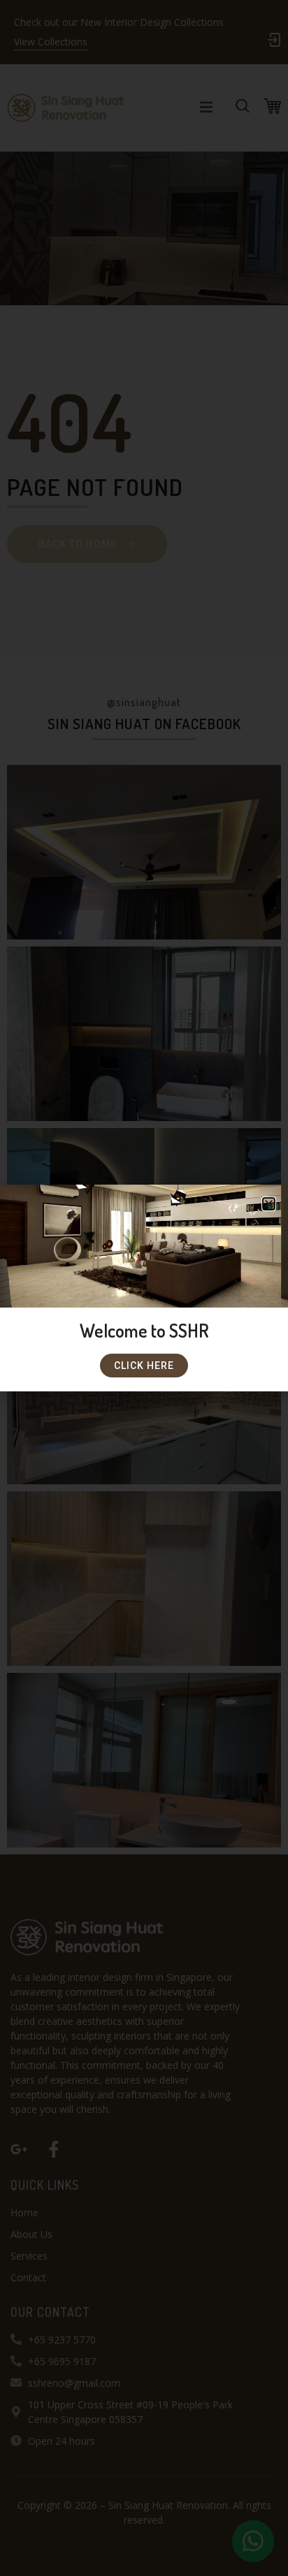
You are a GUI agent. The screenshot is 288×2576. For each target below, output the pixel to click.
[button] (269, 1204)
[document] (144, 1288)
